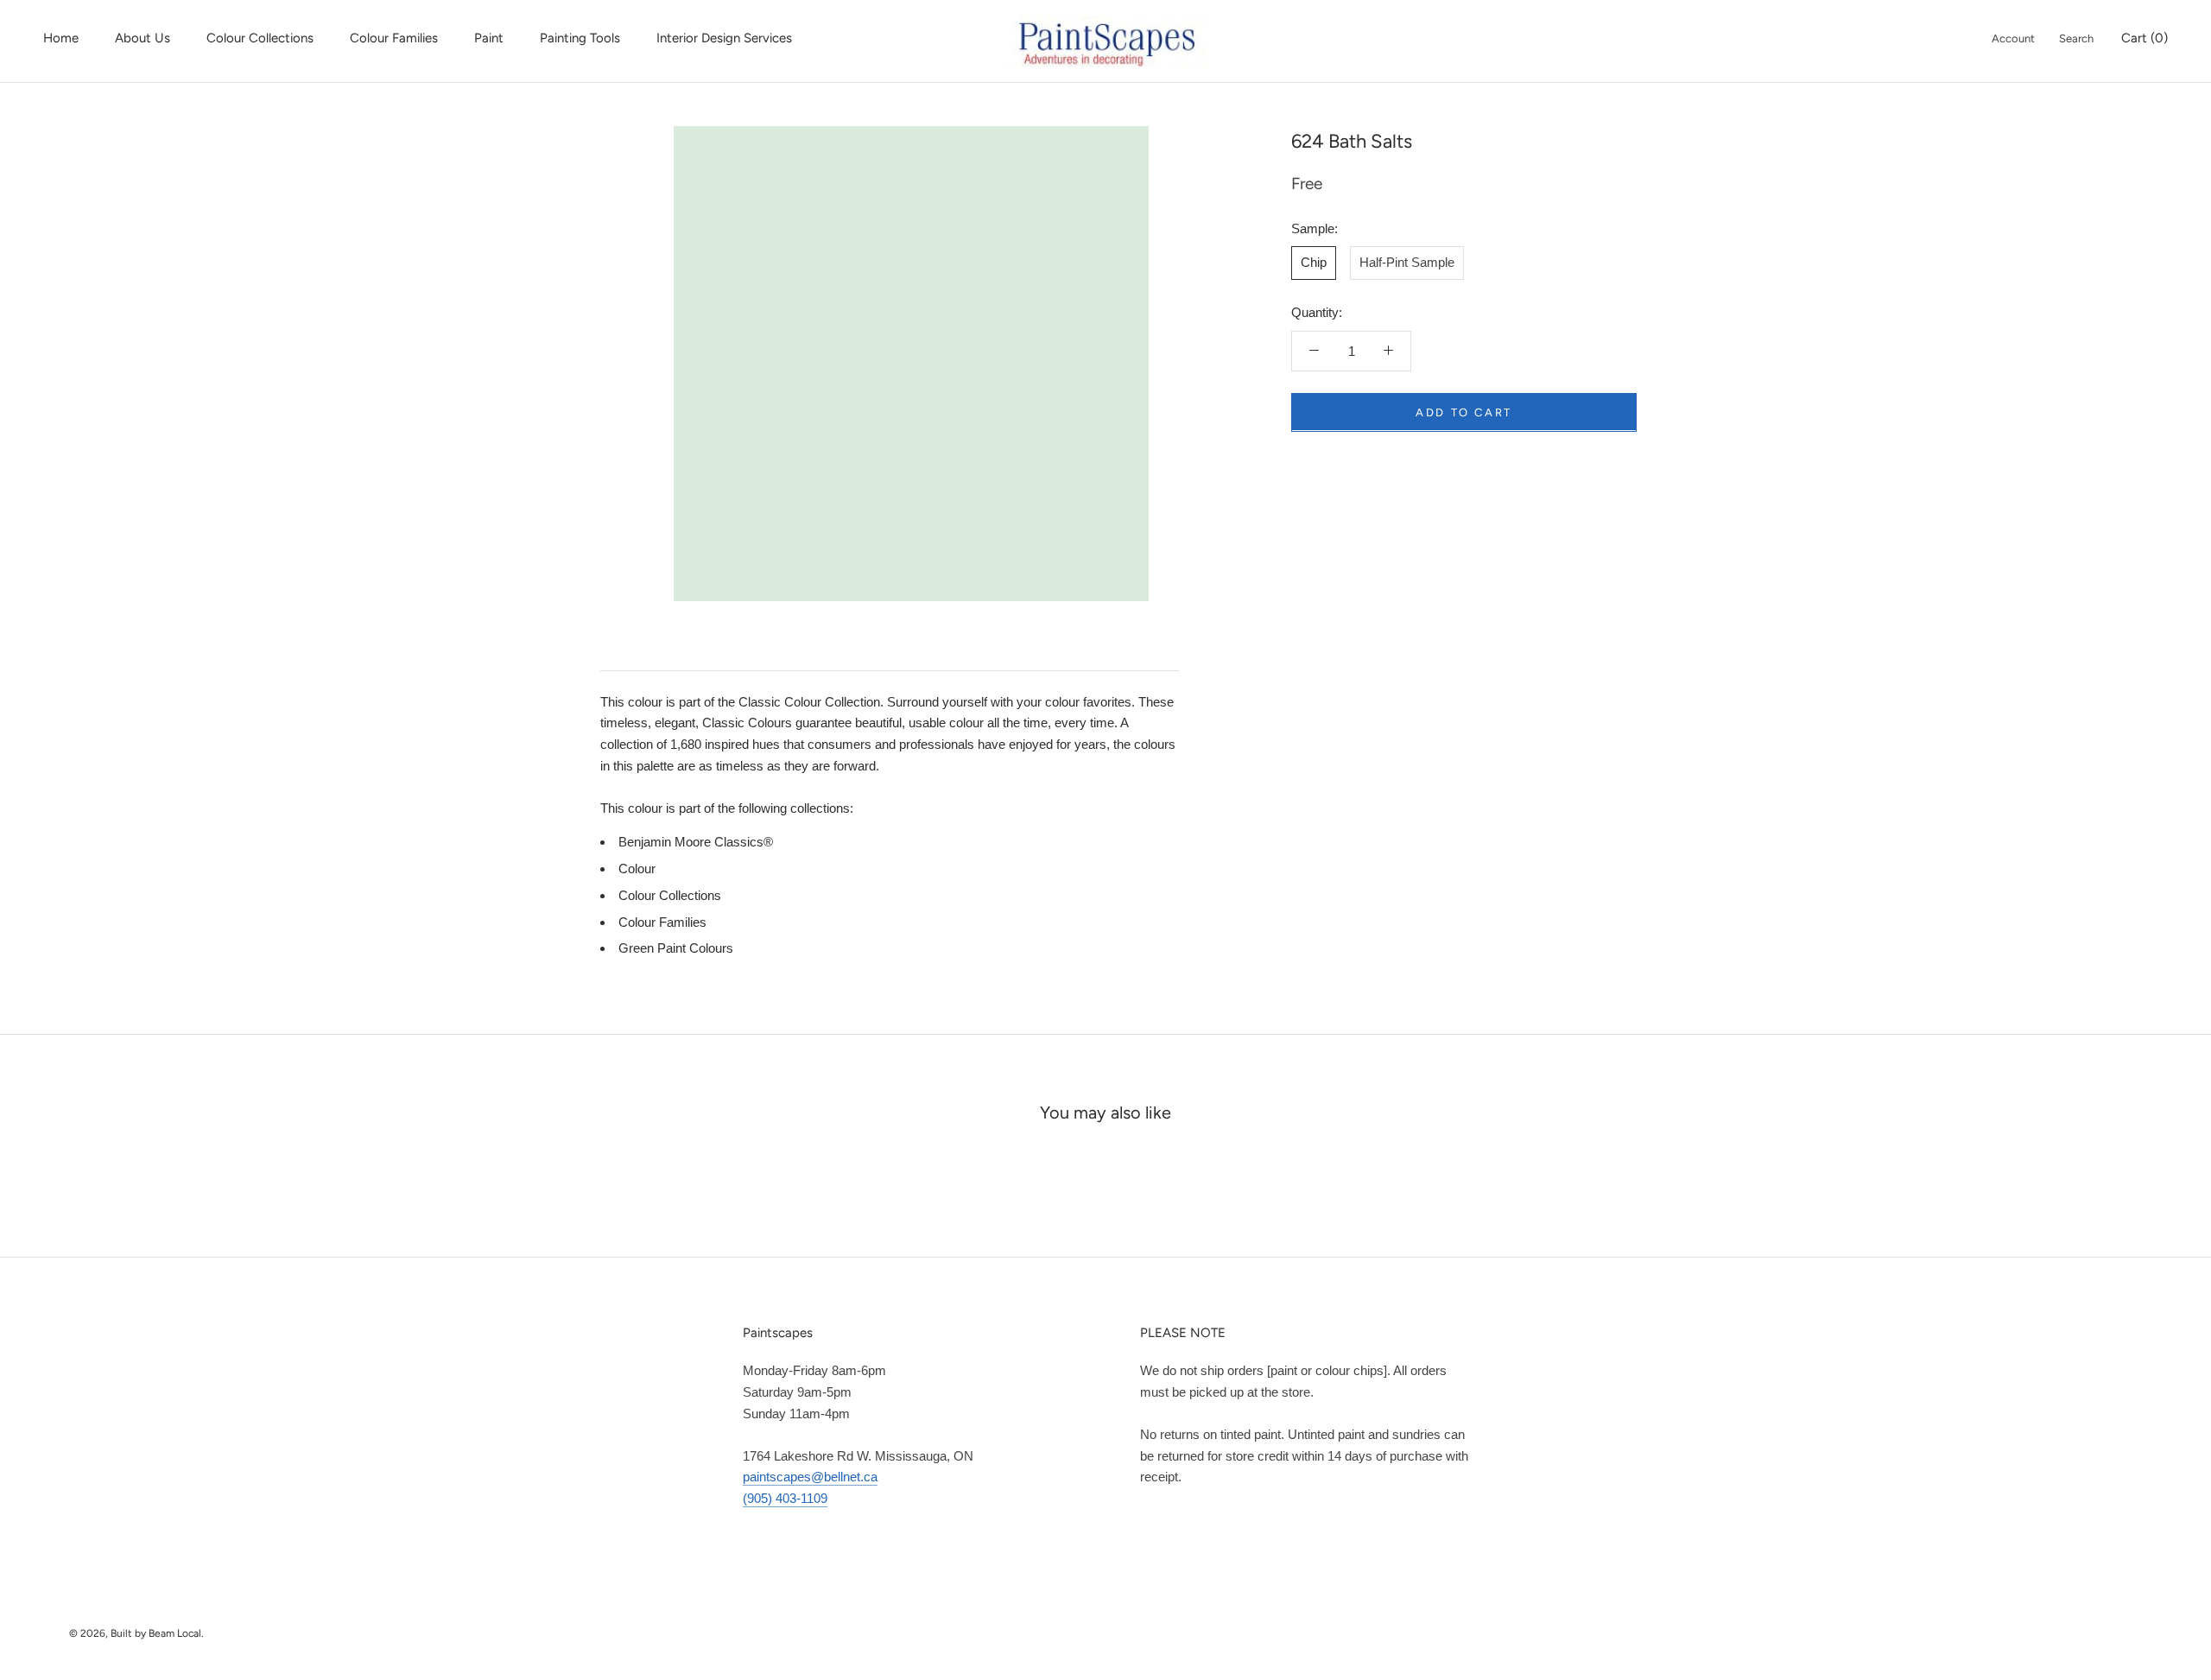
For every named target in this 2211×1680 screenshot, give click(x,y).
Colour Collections (260, 38)
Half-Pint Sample (1407, 262)
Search (2076, 38)
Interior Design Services (724, 38)
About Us (143, 38)
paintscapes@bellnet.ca (810, 1477)
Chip (1314, 262)
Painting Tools (580, 38)
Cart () (2144, 38)
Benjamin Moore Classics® (696, 842)
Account (2013, 38)
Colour (637, 869)
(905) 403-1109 (785, 1498)
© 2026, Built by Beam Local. (136, 1633)
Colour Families (394, 38)
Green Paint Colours (676, 948)
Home (61, 38)
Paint (489, 38)
